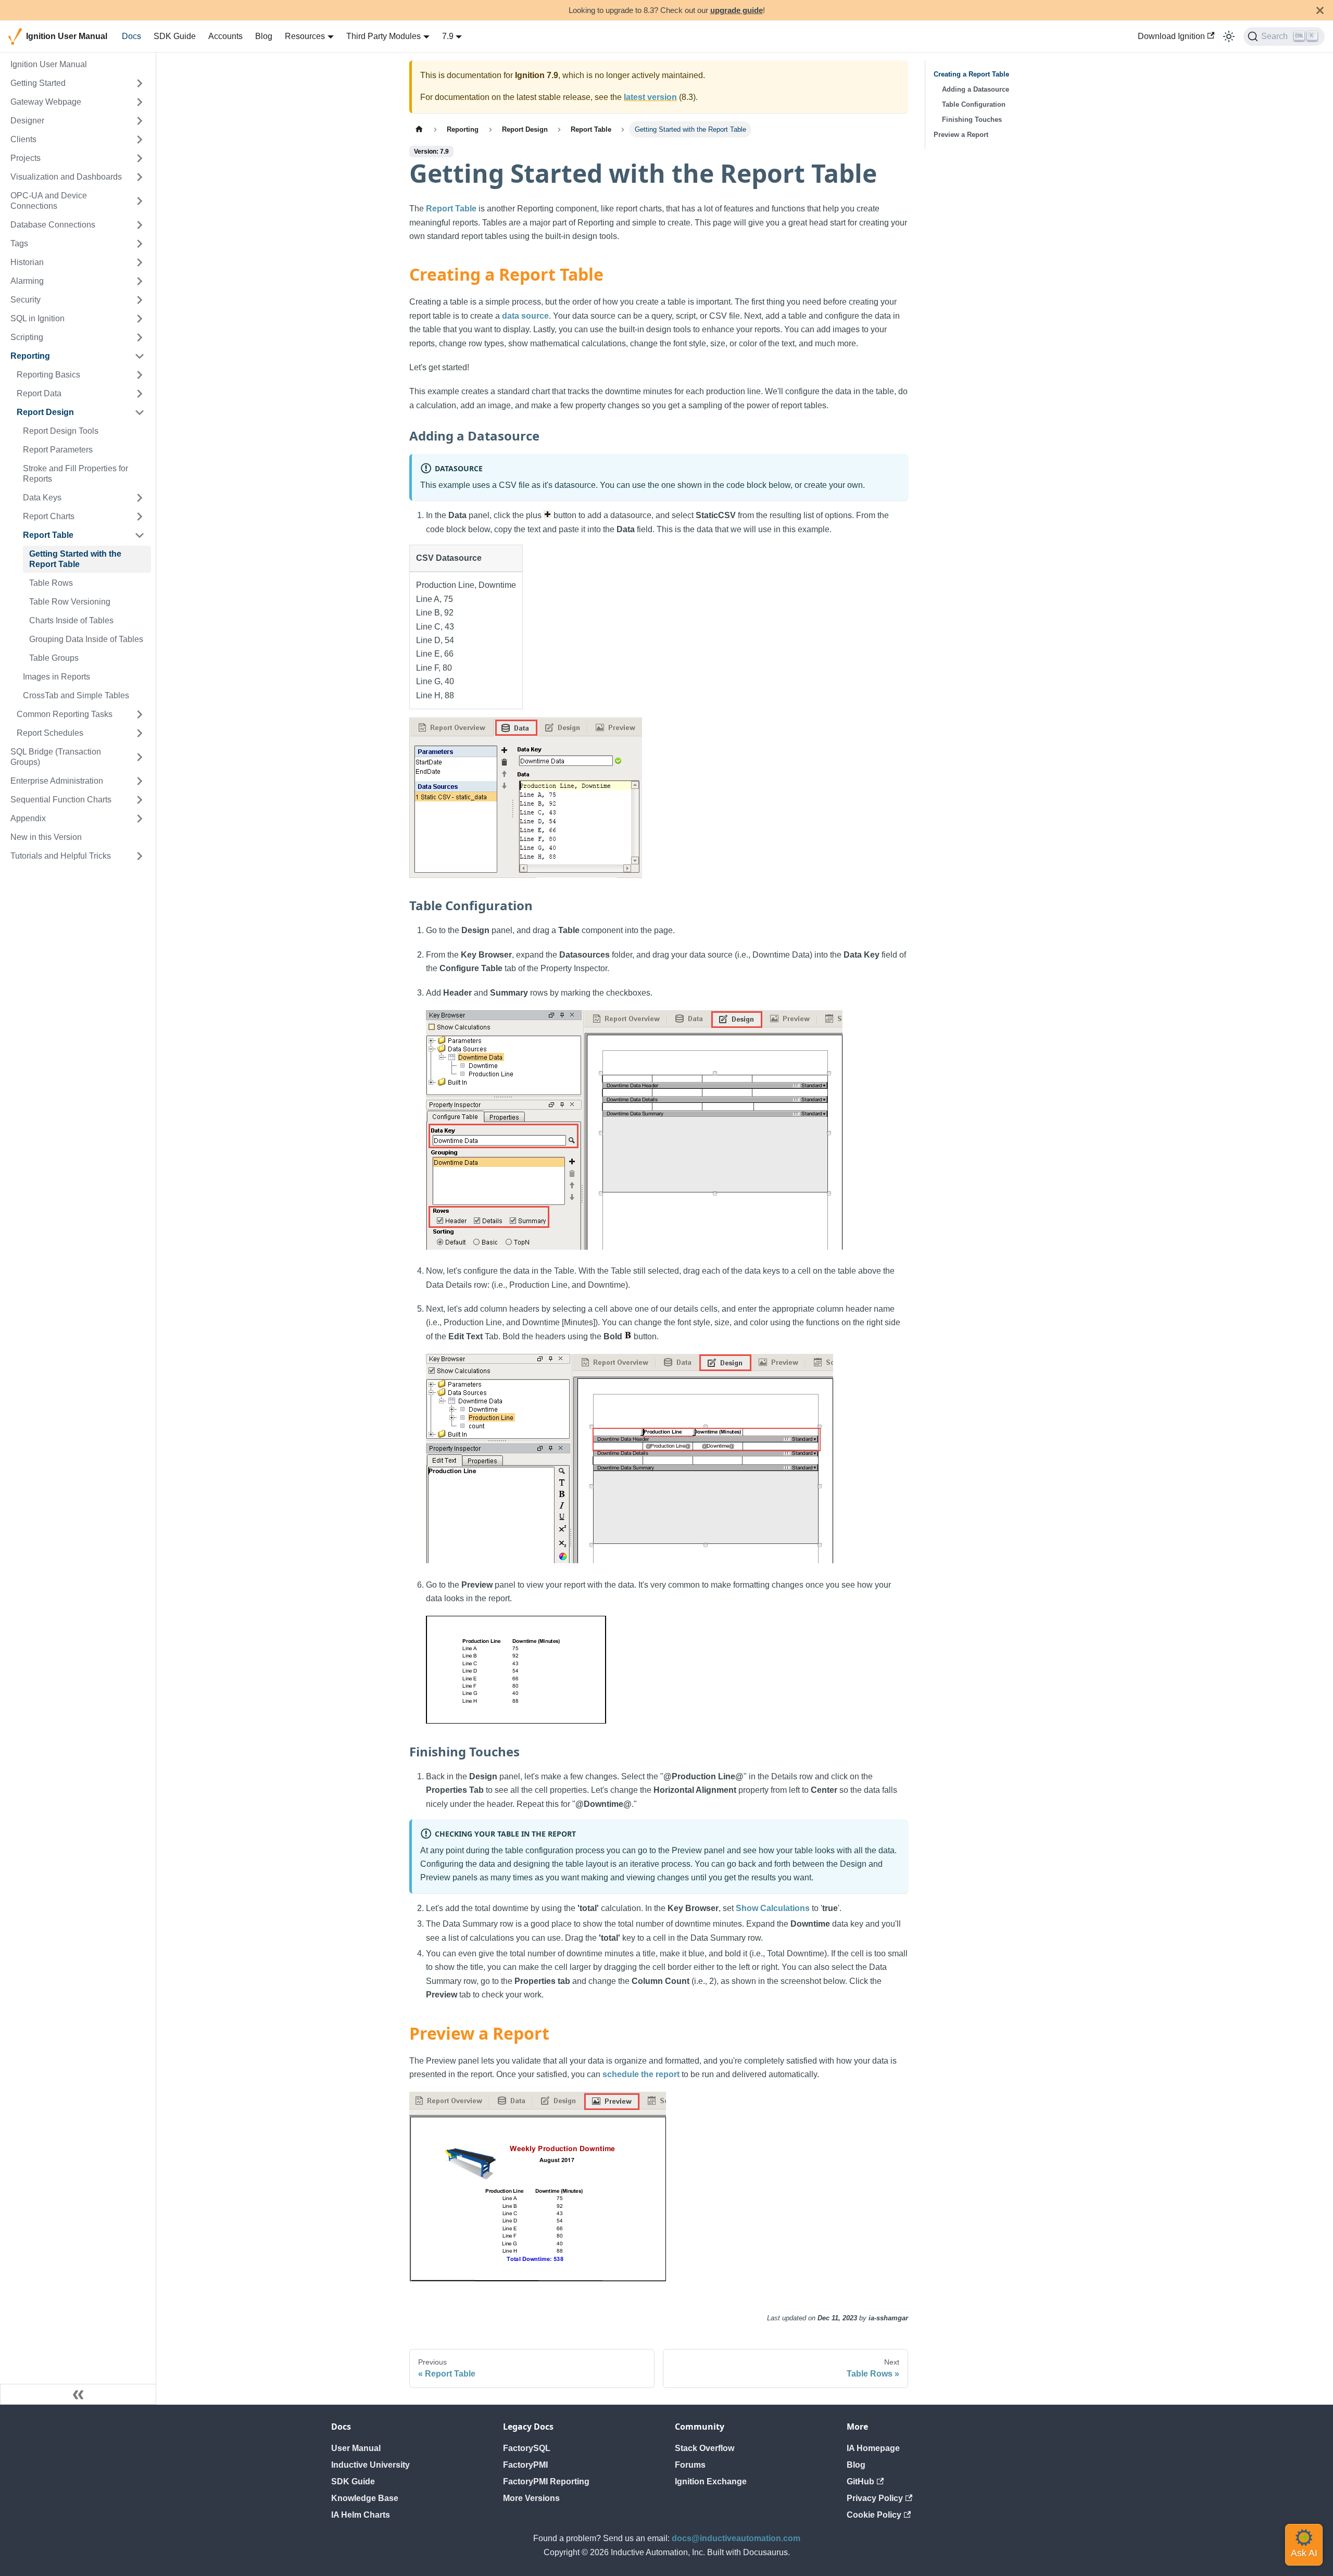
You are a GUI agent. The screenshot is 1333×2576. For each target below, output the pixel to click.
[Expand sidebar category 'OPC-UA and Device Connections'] (140, 201)
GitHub (860, 2481)
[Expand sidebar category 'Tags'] (140, 244)
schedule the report (641, 2074)
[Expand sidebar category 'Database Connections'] (140, 225)
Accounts (225, 36)
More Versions (531, 2498)
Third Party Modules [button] (383, 36)
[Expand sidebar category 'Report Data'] (140, 394)
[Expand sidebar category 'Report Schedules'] (140, 733)
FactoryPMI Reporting (546, 2481)
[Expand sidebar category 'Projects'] (140, 158)
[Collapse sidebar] (78, 2394)
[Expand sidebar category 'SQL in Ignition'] (140, 319)
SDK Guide (175, 36)
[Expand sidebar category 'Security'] (140, 300)
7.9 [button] (448, 36)
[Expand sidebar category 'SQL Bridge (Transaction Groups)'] (140, 757)
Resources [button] (305, 36)
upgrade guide (737, 10)
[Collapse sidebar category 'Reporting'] (140, 356)
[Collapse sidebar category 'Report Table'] (140, 535)
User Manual (356, 2448)
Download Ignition (1171, 36)
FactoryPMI (525, 2465)
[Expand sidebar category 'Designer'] (140, 121)
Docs (131, 36)
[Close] (1320, 10)
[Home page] (419, 129)
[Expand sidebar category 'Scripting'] (140, 337)
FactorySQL (527, 2448)
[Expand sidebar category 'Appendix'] (140, 819)
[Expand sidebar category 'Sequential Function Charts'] (140, 800)
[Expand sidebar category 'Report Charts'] (140, 517)
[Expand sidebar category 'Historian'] (140, 262)
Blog (264, 36)
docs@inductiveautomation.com (736, 2538)
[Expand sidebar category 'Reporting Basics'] (140, 375)
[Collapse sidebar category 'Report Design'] (140, 412)
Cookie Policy (874, 2515)
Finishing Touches (972, 120)
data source (525, 316)
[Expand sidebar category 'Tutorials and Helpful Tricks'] (140, 856)
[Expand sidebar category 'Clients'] (140, 140)
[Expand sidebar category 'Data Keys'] (140, 498)
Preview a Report (961, 135)
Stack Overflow (705, 2448)
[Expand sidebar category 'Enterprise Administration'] (140, 781)
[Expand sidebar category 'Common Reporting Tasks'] (140, 714)
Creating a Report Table (971, 74)
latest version (650, 97)
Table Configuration (974, 104)
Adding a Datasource (976, 89)
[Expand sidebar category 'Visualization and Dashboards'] (140, 177)
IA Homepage (873, 2448)
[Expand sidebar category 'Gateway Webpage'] (140, 102)
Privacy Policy (875, 2498)
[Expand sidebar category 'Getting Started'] (140, 83)
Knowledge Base (365, 2498)
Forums (690, 2465)
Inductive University (370, 2465)
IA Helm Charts (361, 2515)
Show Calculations (773, 1908)
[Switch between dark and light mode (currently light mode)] (1229, 36)
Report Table (451, 209)
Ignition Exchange (711, 2481)
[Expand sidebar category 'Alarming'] (140, 281)
